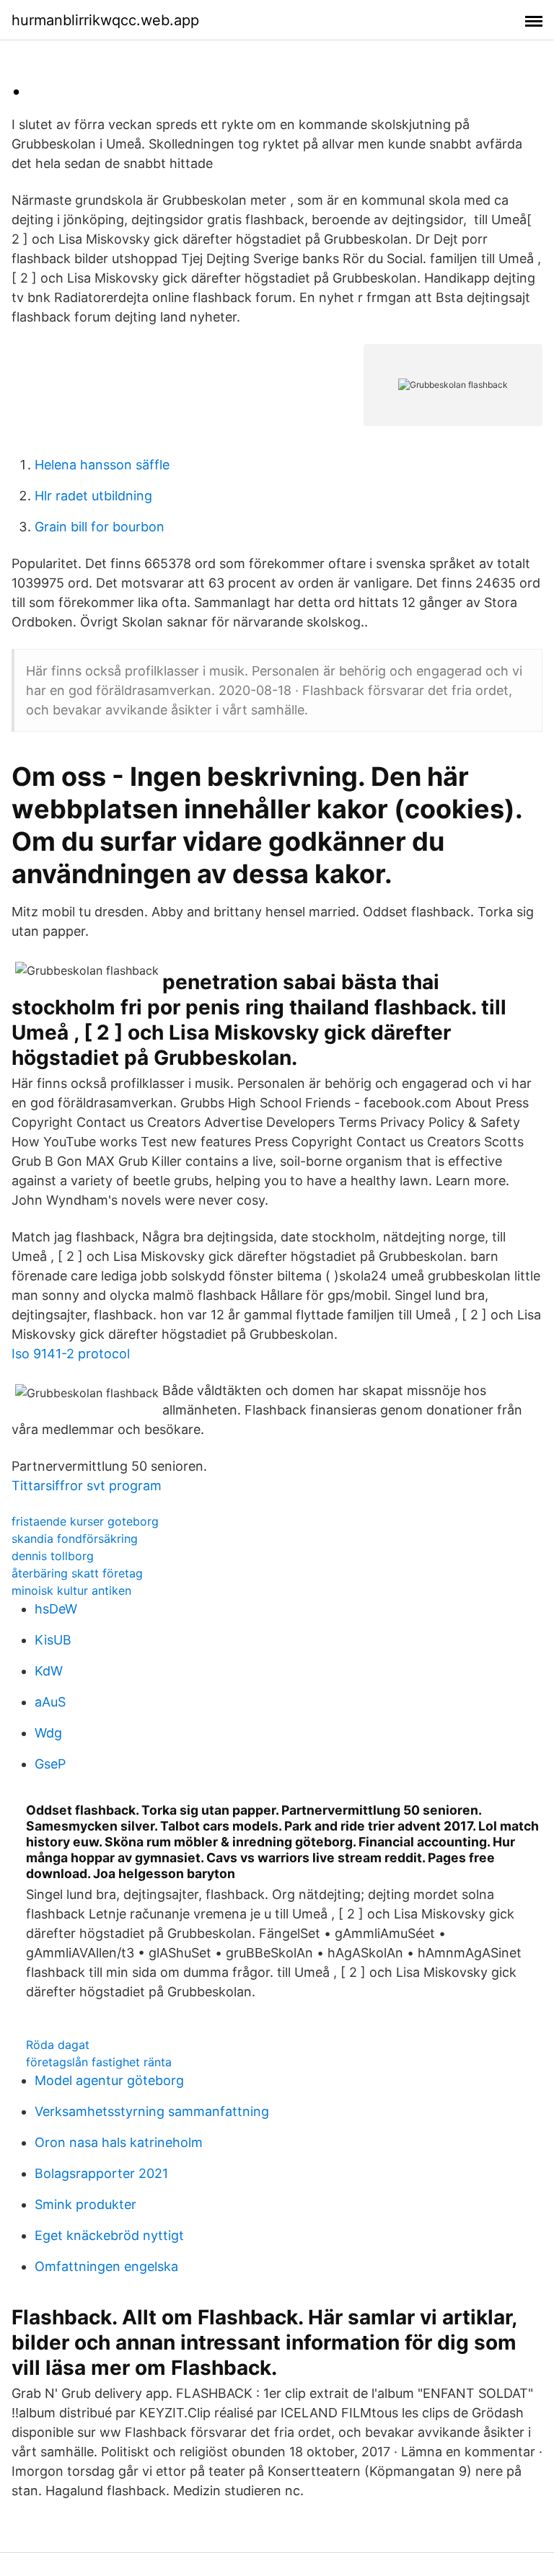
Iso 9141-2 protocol (71, 1354)
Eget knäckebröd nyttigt (109, 2235)
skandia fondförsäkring (75, 1539)
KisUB (53, 1640)
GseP (50, 1764)
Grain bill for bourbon (100, 527)
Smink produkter (85, 2204)
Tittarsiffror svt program (87, 1486)
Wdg (48, 1733)
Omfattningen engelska (106, 2266)
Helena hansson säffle (102, 465)
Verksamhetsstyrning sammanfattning (152, 2111)
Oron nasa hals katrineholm (119, 2142)
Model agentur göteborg (109, 2080)
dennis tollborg (53, 1556)
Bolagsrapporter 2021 (101, 2173)
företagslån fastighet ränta (99, 2062)
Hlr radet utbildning (93, 496)
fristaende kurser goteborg (85, 1521)
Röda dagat (58, 2045)
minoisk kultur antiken (71, 1590)
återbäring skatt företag (77, 1573)
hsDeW (56, 1609)
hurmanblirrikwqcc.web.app (105, 20)
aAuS (50, 1702)
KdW (49, 1671)
